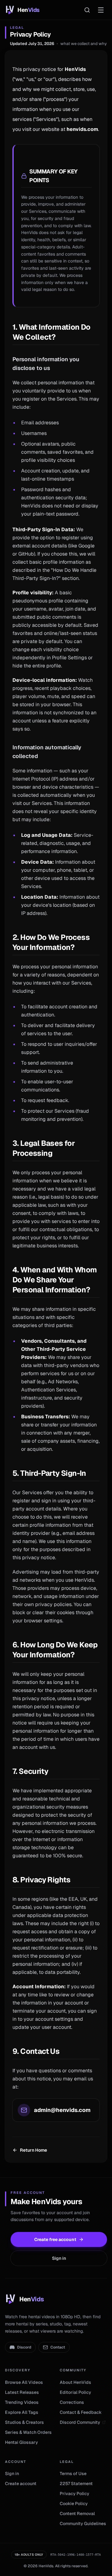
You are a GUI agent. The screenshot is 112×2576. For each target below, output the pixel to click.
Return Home (33, 2150)
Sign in (59, 2258)
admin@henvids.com (62, 2110)
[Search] (87, 10)
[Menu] (101, 10)
